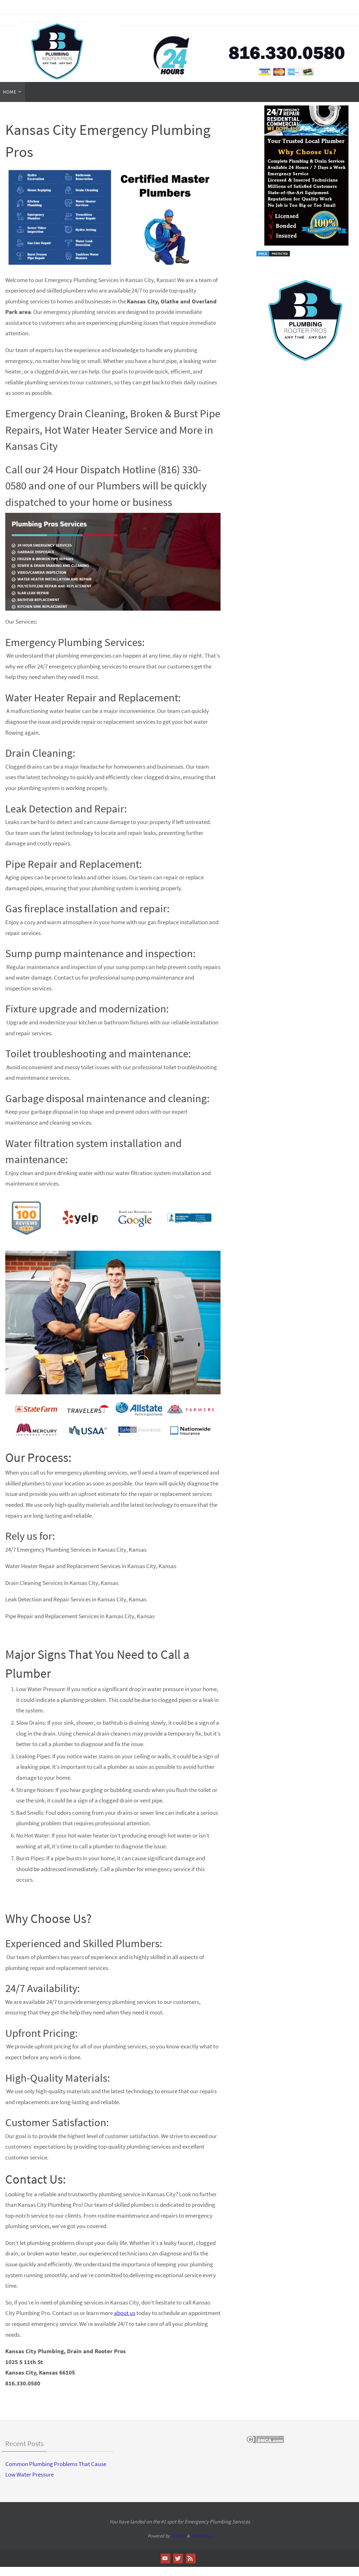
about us (125, 2313)
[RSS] (190, 2558)
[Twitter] (178, 2558)
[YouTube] (165, 2558)
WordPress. (201, 2536)
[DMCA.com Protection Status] (306, 182)
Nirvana (178, 2536)
